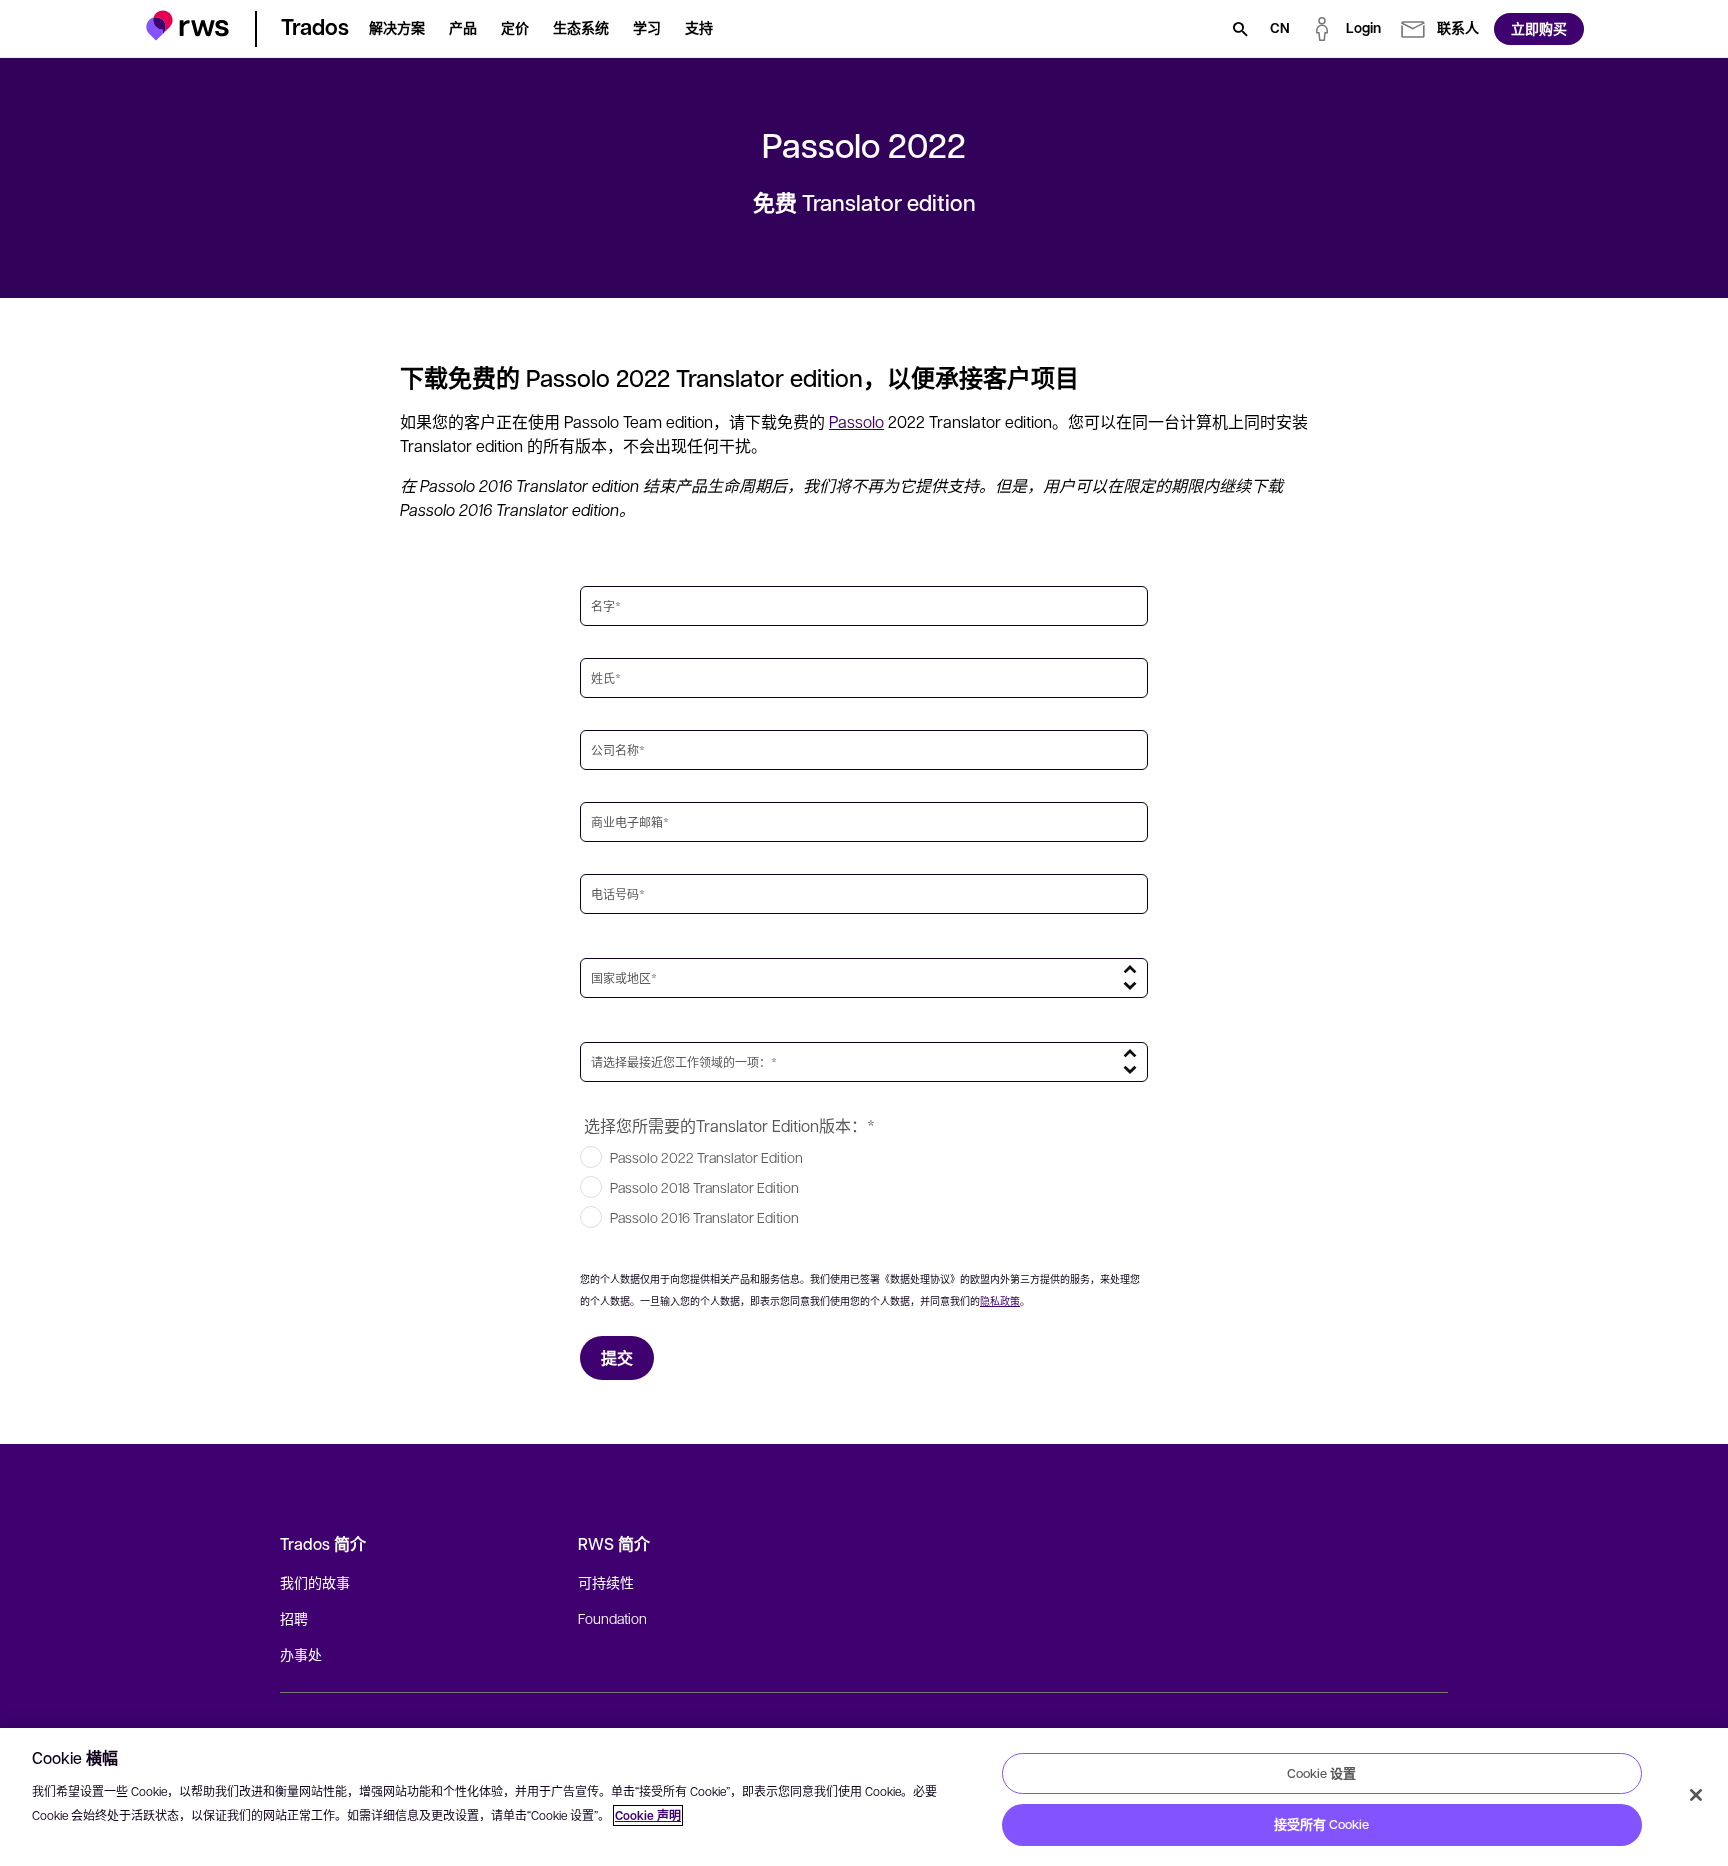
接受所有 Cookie (1321, 1824)
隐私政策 (1000, 1300)
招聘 (294, 1618)
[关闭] (1696, 1795)
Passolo (856, 421)
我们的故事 (315, 1582)
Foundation (612, 1618)
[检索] (1240, 29)
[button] (187, 25)
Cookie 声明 (648, 1815)
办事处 (301, 1654)
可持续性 (606, 1582)
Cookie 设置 (1321, 1773)
